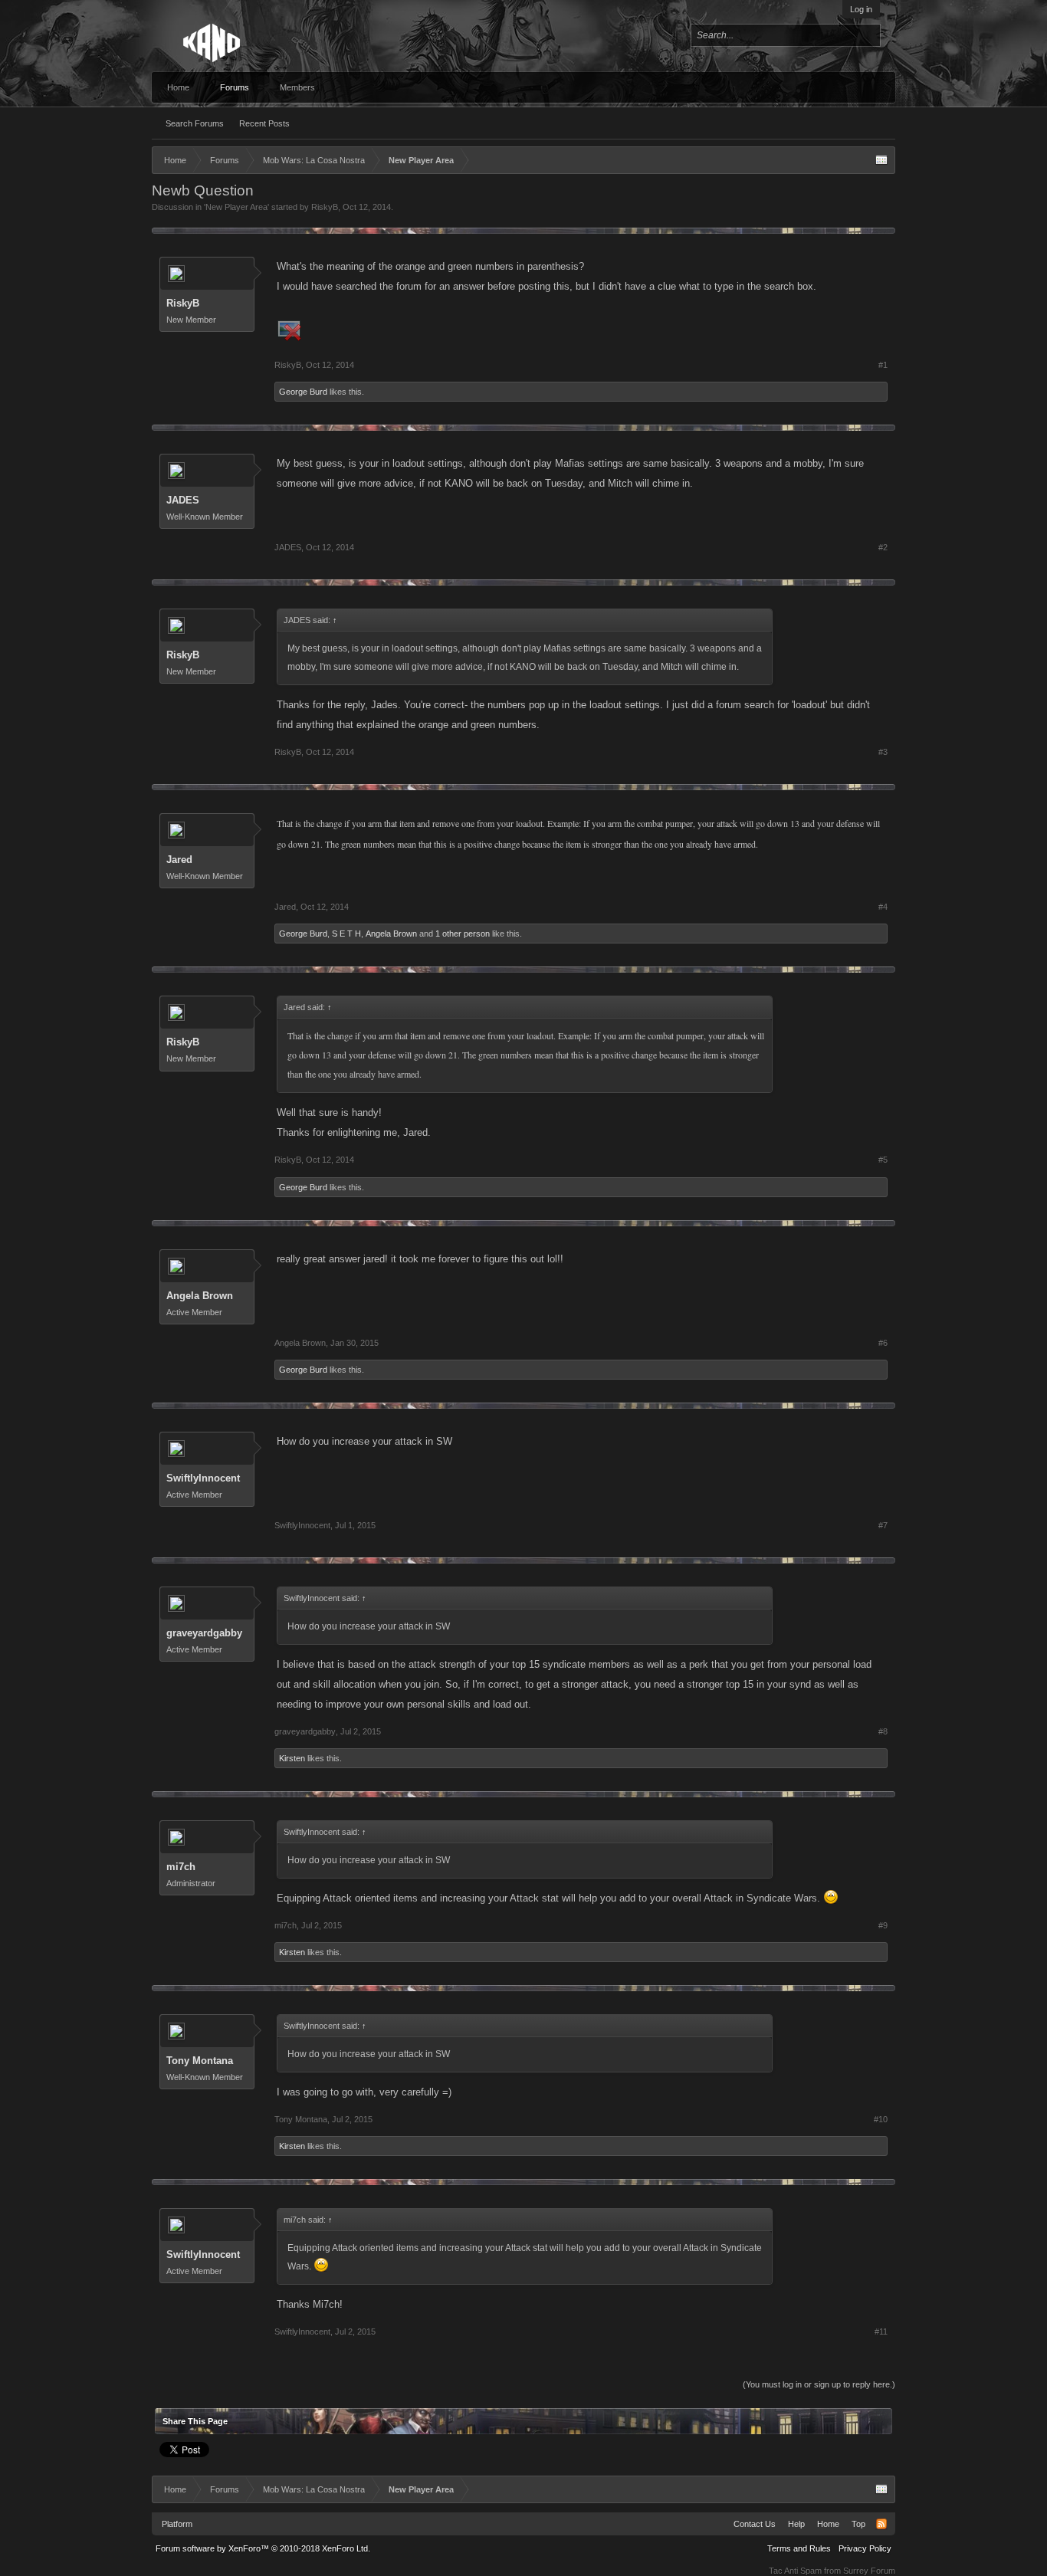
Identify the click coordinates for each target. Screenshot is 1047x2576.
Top (858, 2524)
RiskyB (325, 207)
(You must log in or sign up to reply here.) (819, 2384)
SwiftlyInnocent (203, 1478)
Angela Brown (391, 934)
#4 (883, 907)
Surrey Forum (869, 2571)
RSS (881, 2524)
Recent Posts (264, 123)
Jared (179, 860)
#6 (883, 1343)
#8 (883, 1731)
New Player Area (236, 207)
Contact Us (755, 2524)
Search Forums (195, 123)
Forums (235, 87)
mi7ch (181, 1867)
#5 (883, 1160)
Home (178, 87)
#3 (883, 752)
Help (796, 2524)
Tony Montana (200, 2061)
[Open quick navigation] (881, 160)
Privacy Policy (865, 2548)
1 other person (463, 934)
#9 (883, 1925)
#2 (883, 547)
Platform (177, 2524)
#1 (883, 365)
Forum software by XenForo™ (263, 2548)
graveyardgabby (204, 1633)
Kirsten (292, 1758)
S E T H (346, 934)
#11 (881, 2332)
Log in (861, 9)
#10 (881, 2119)
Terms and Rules (799, 2548)
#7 (883, 1525)
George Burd (303, 392)
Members (297, 87)
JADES (183, 500)
